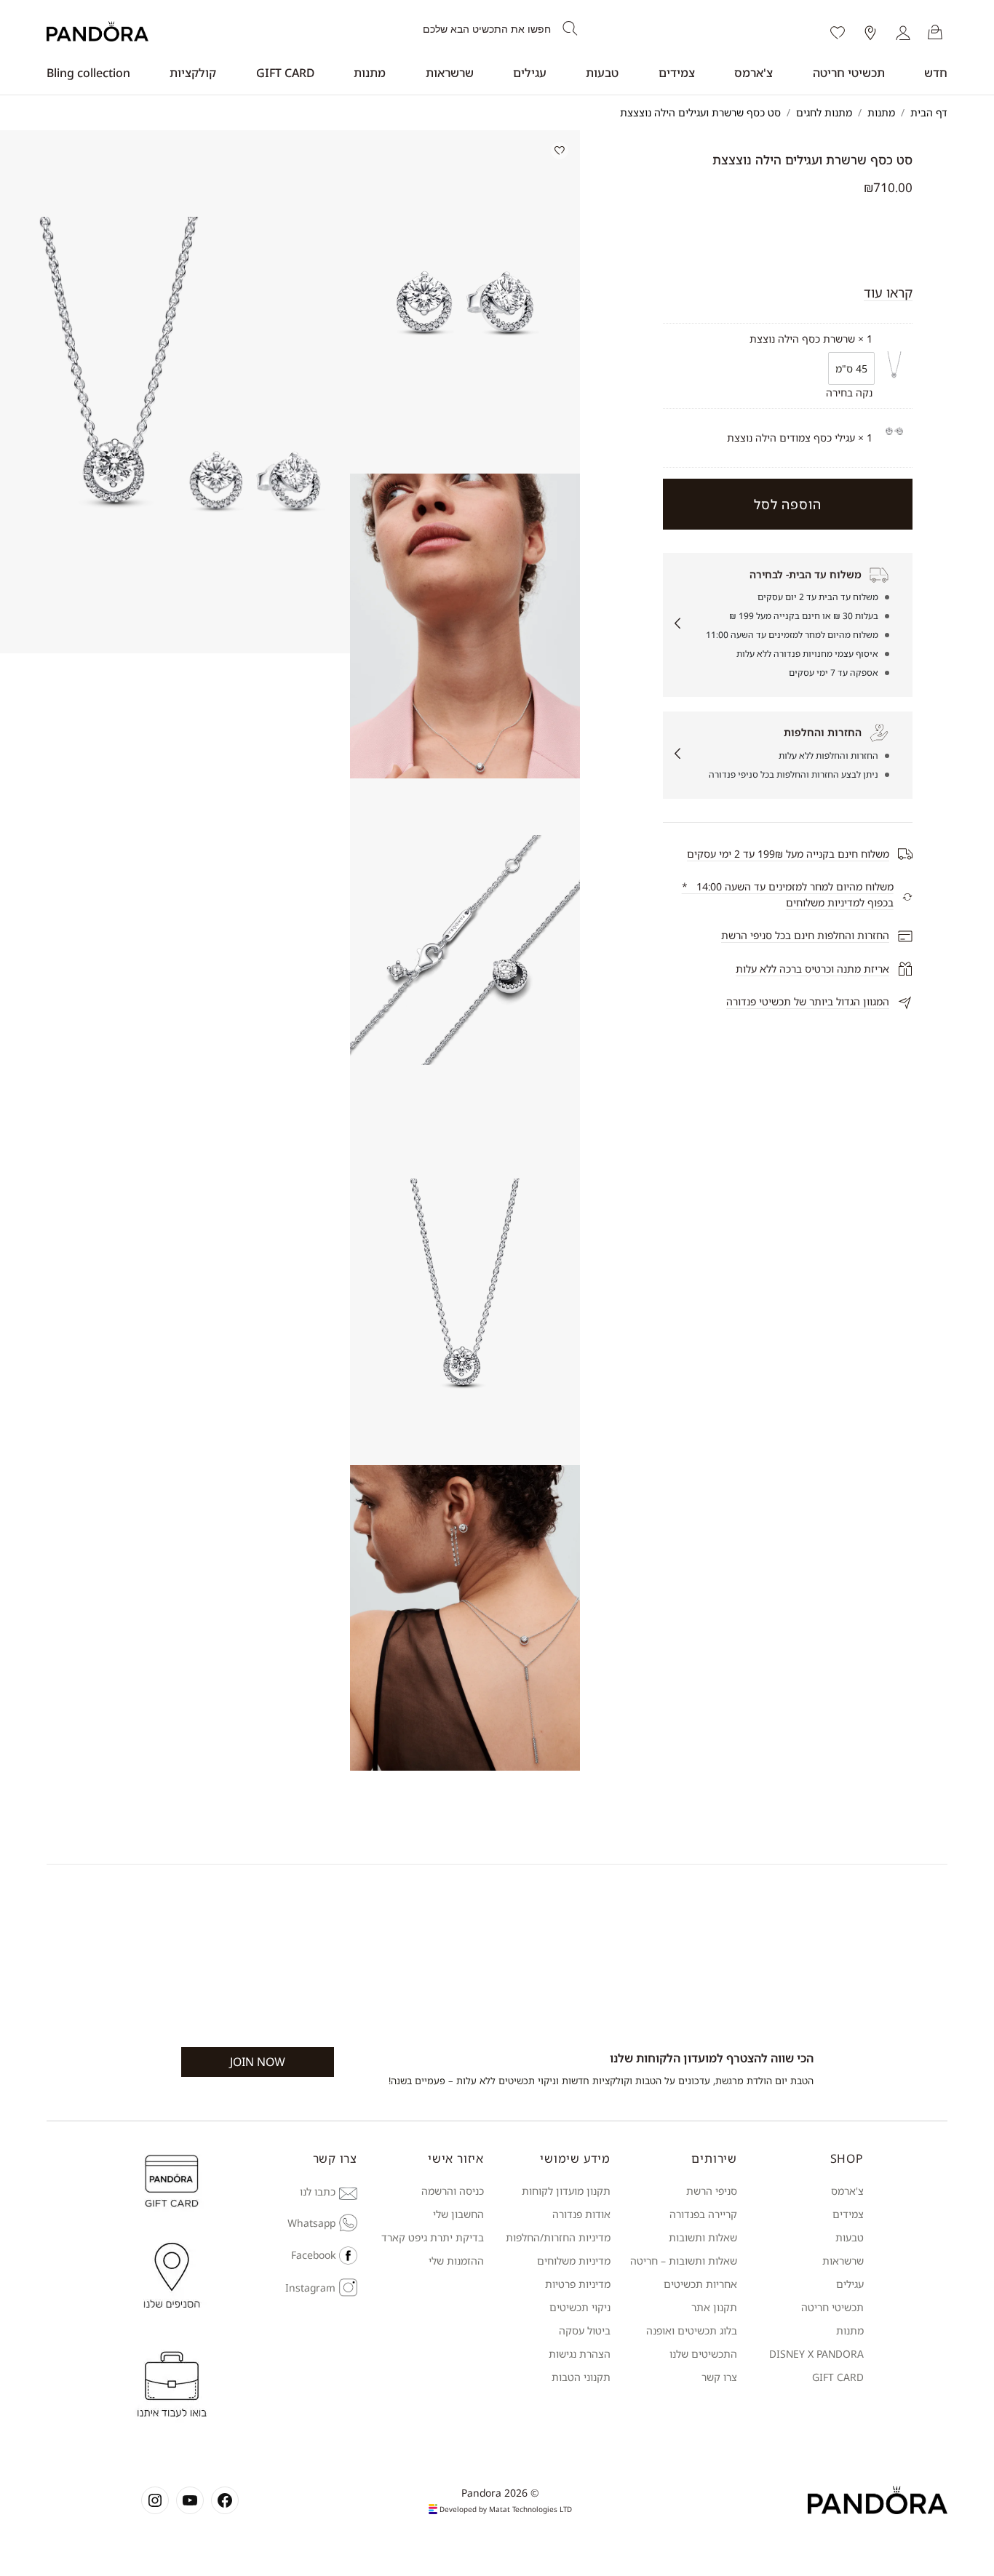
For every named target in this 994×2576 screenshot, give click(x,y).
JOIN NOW (258, 2062)
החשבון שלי (458, 2214)
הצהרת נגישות (580, 2354)
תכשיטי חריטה (849, 73)
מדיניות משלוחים (574, 2261)
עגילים (530, 73)
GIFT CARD (285, 73)
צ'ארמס (754, 73)
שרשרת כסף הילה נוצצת (802, 339)
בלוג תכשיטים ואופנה (692, 2330)
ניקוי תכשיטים (580, 2307)
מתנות (370, 73)
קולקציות (193, 73)
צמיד (853, 2214)
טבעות (602, 73)
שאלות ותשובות (703, 2237)
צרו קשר (719, 2377)
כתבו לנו (318, 2192)
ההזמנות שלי (456, 2261)
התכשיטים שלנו (703, 2354)
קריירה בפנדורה (703, 2214)
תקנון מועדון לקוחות (566, 2191)
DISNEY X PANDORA (816, 2354)
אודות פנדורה (581, 2214)
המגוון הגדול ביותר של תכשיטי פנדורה (808, 1001)
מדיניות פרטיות (578, 2284)
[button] (465, 302)
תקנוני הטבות (581, 2377)
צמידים (677, 73)
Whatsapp (311, 2223)
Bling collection (88, 73)
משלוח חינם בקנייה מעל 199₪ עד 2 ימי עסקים (788, 854)
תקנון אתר (714, 2307)
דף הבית (929, 112)
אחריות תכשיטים (700, 2284)
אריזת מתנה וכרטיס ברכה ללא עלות (812, 969)
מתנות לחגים (824, 112)
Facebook (313, 2255)
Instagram (310, 2288)
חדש (936, 73)
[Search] (570, 29)
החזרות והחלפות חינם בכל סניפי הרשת (805, 935)
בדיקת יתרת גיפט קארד (433, 2237)
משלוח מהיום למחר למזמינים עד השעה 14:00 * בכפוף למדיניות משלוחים (788, 894)
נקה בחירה (849, 392)
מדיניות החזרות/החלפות (558, 2237)
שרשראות (450, 73)
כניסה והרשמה (453, 2191)
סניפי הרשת (712, 2191)
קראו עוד (888, 292)
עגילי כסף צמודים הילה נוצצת (791, 438)
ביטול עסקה (585, 2330)
